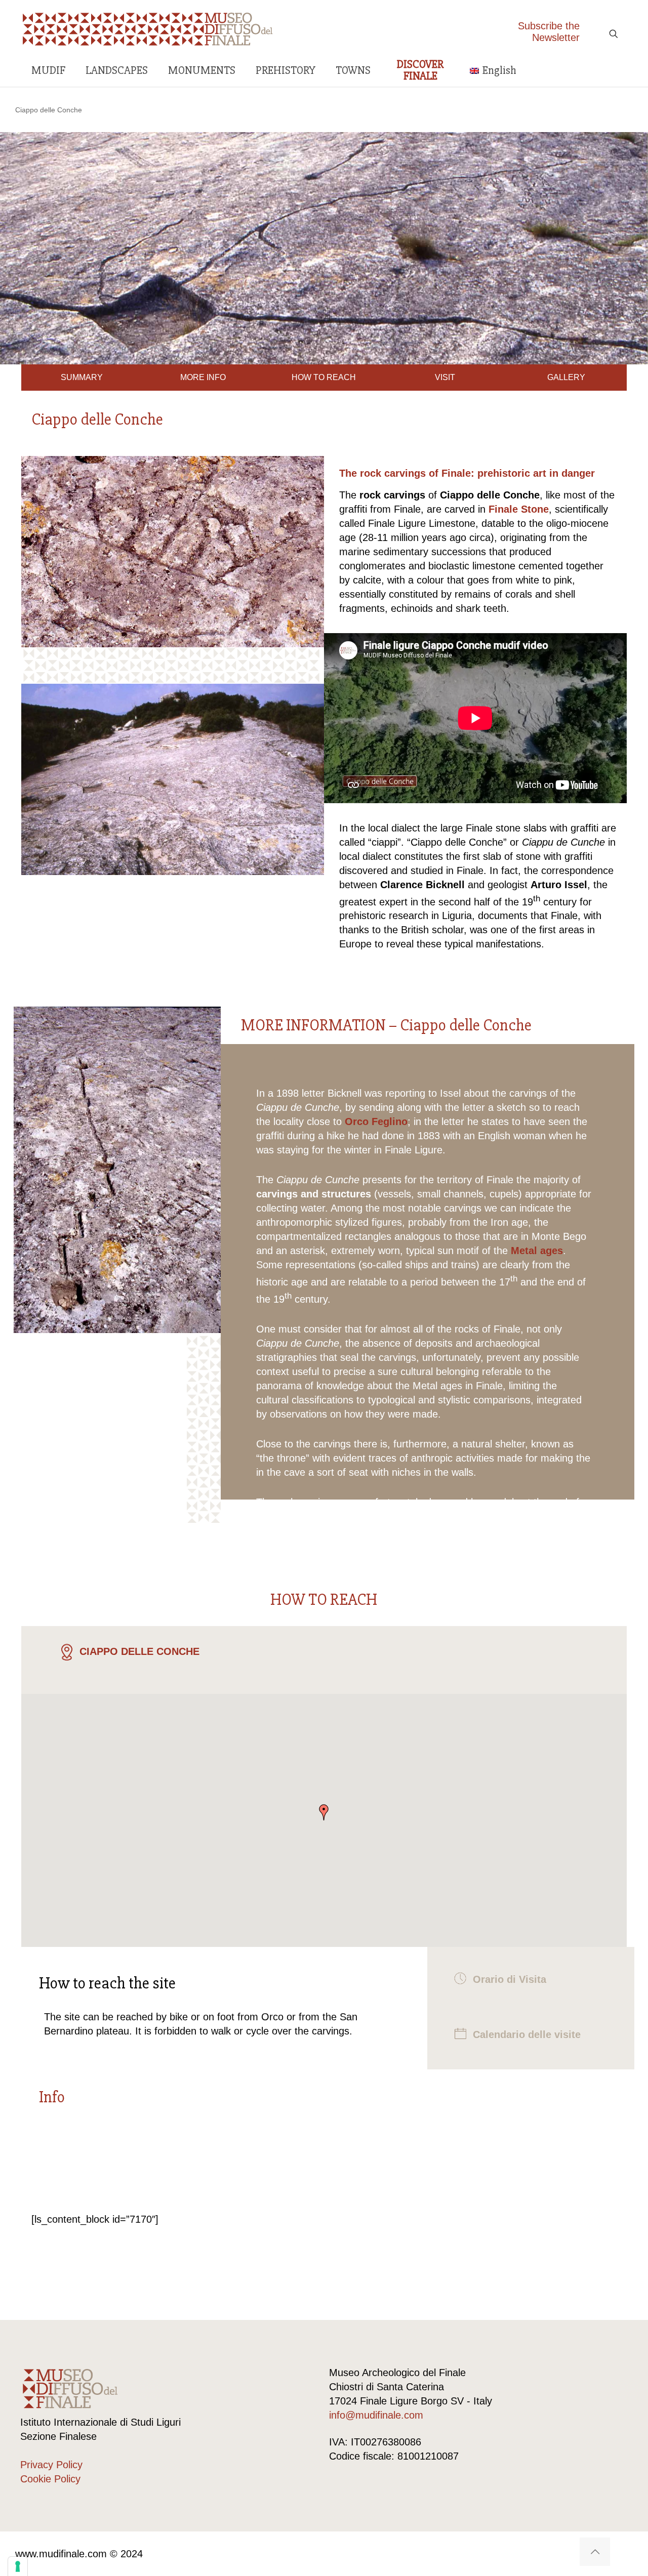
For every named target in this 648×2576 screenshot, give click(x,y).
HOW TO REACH (324, 377)
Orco (357, 1121)
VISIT (445, 377)
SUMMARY (82, 377)
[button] (324, 1812)
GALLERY (566, 377)
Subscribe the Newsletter (549, 32)
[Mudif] (148, 28)
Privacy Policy (51, 2465)
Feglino (390, 1121)
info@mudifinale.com (376, 2415)
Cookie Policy (50, 2479)
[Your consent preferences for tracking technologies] (18, 2566)
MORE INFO (203, 377)
